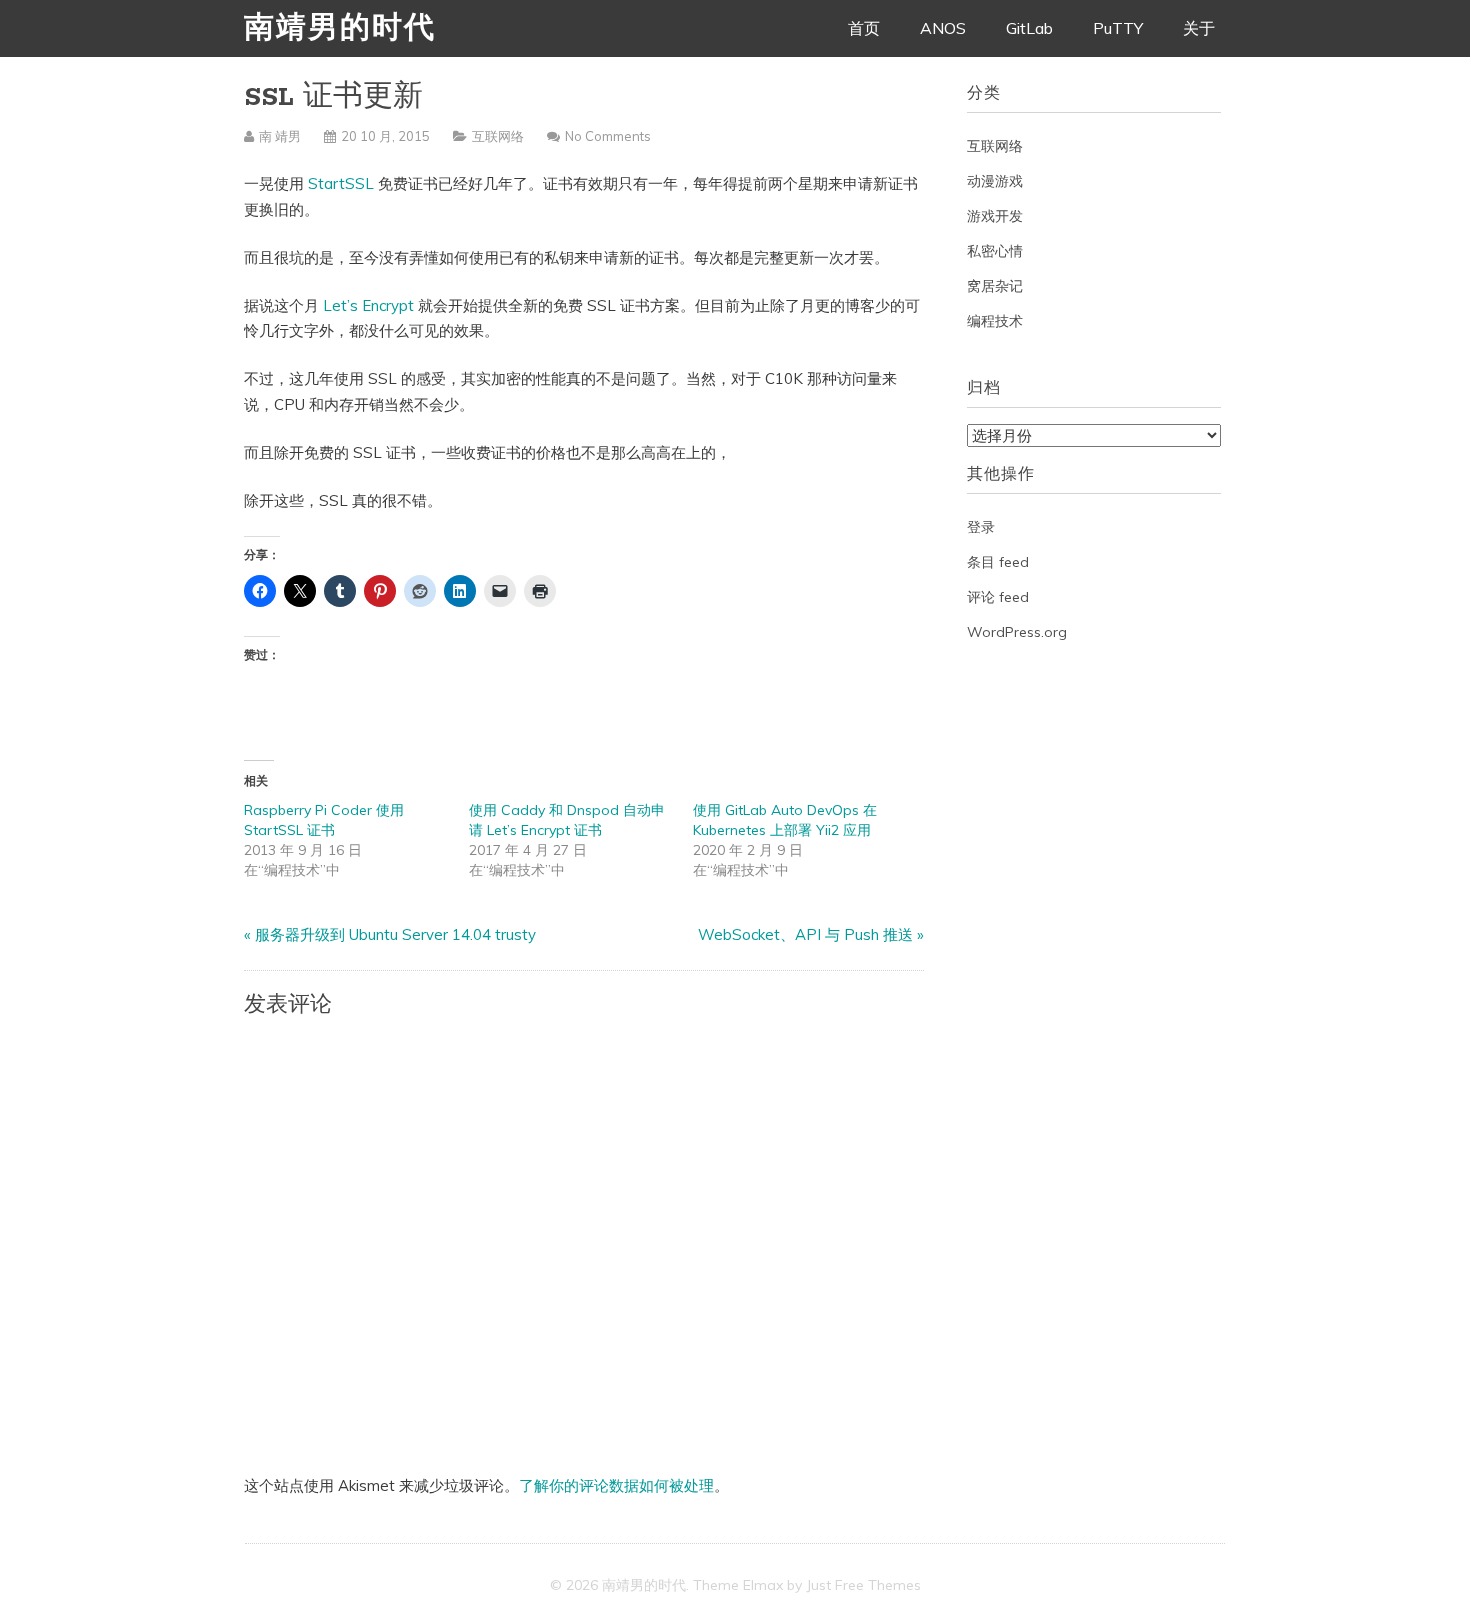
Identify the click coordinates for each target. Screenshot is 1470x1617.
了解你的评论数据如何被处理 (616, 1485)
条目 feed (998, 562)
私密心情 (995, 251)
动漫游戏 (995, 181)
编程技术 (995, 321)
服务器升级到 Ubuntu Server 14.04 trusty (395, 934)
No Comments (608, 136)
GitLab (1029, 28)
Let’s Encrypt (368, 305)
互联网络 (498, 136)
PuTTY (1118, 28)
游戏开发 (995, 216)
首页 (864, 28)
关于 (1199, 28)
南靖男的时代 (340, 29)
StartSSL (341, 183)
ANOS (943, 28)
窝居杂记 (995, 286)
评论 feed (998, 597)
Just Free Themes (863, 1585)
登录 (981, 527)
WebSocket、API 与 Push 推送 (805, 934)
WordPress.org (1017, 632)
